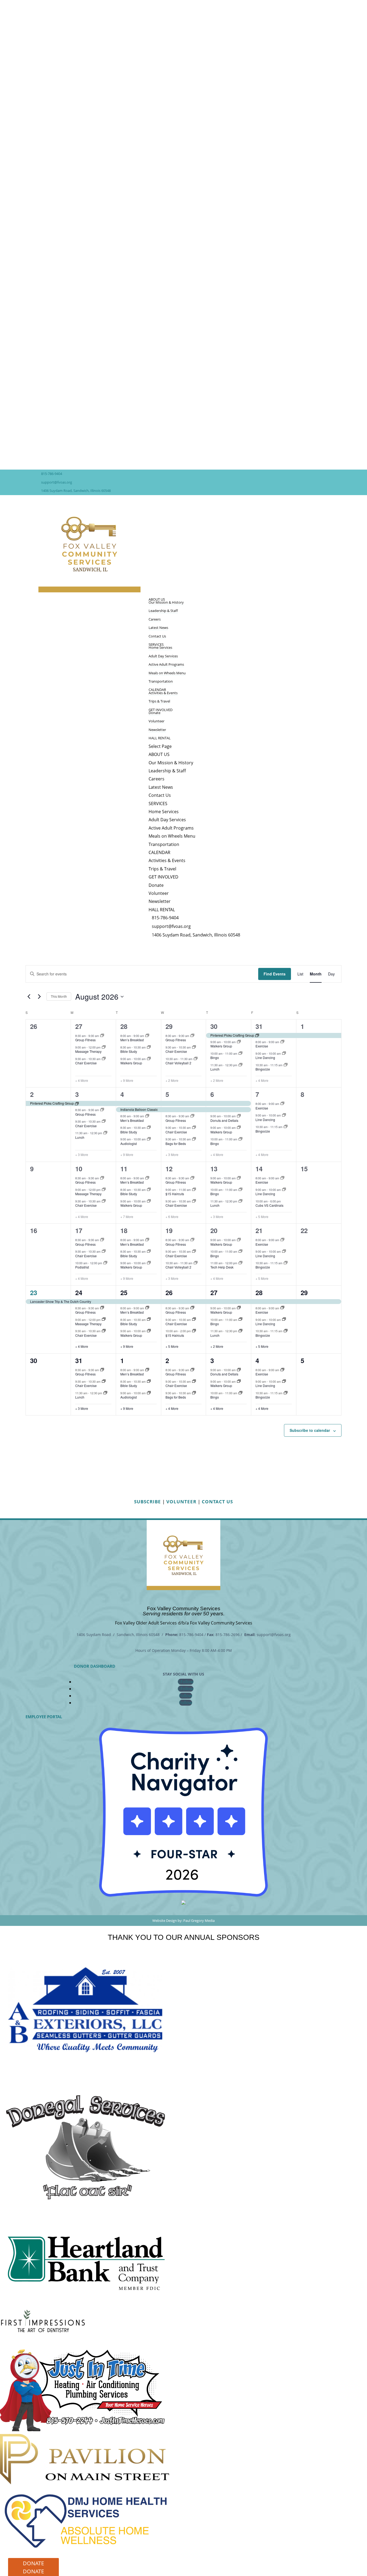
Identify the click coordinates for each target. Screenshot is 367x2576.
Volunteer (156, 721)
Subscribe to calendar (310, 1430)
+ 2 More (172, 1080)
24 (79, 1292)
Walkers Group (131, 1063)
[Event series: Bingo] (240, 1053)
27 (79, 1026)
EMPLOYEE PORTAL (44, 1716)
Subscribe (147, 1502)
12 (169, 1169)
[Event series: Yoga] (104, 1047)
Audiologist (129, 1143)
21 (259, 1230)
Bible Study (129, 1051)
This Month (59, 996)
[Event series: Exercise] (282, 1042)
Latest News (158, 628)
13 (214, 1169)
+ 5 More (262, 1217)
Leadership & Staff (163, 611)
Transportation (161, 681)
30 (214, 1026)
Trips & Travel (159, 701)
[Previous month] (29, 997)
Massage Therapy (88, 1051)
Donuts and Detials (224, 1120)
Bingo (215, 1058)
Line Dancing (265, 1058)
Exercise (262, 1046)
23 (34, 1292)
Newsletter (157, 730)
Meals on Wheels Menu (167, 673)
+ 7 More (127, 1217)
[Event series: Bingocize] (286, 1065)
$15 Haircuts (175, 1194)
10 (79, 1169)
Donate (154, 713)
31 (259, 1026)
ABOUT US (159, 754)
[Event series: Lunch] (240, 1065)
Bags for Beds (176, 1143)
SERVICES (158, 804)
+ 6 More (172, 1217)
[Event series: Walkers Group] (149, 1059)
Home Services (160, 647)
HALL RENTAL (160, 738)
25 (124, 1292)
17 (79, 1230)
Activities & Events (163, 693)
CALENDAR (159, 852)
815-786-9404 (52, 474)
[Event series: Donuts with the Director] (239, 1116)
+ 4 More (82, 1080)
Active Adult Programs (166, 664)
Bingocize (263, 1069)
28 (124, 1026)
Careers (155, 619)
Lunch (215, 1069)
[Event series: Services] (149, 1139)
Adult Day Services (163, 656)
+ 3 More (82, 1155)
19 (169, 1230)
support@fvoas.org (57, 482)
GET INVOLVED (161, 710)
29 (169, 1026)
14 (259, 1169)
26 (169, 1292)
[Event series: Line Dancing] (284, 1053)
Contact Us (157, 636)
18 (124, 1230)
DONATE (33, 2563)
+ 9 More (127, 1080)
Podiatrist (82, 1267)
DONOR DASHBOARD (95, 1666)
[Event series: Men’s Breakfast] (147, 1036)
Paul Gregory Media (199, 1921)
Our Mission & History (166, 602)
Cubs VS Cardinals (269, 1205)
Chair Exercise (86, 1063)
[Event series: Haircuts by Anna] (194, 1190)
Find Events (275, 974)
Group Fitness (85, 1040)
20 (214, 1230)
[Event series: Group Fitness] (102, 1036)
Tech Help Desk (222, 1267)
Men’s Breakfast (132, 1040)
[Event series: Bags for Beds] (194, 1139)
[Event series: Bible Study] (149, 1047)
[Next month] (39, 997)
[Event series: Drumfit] (196, 1059)
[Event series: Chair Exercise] (104, 1059)
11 (124, 1169)
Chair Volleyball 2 (178, 1063)
